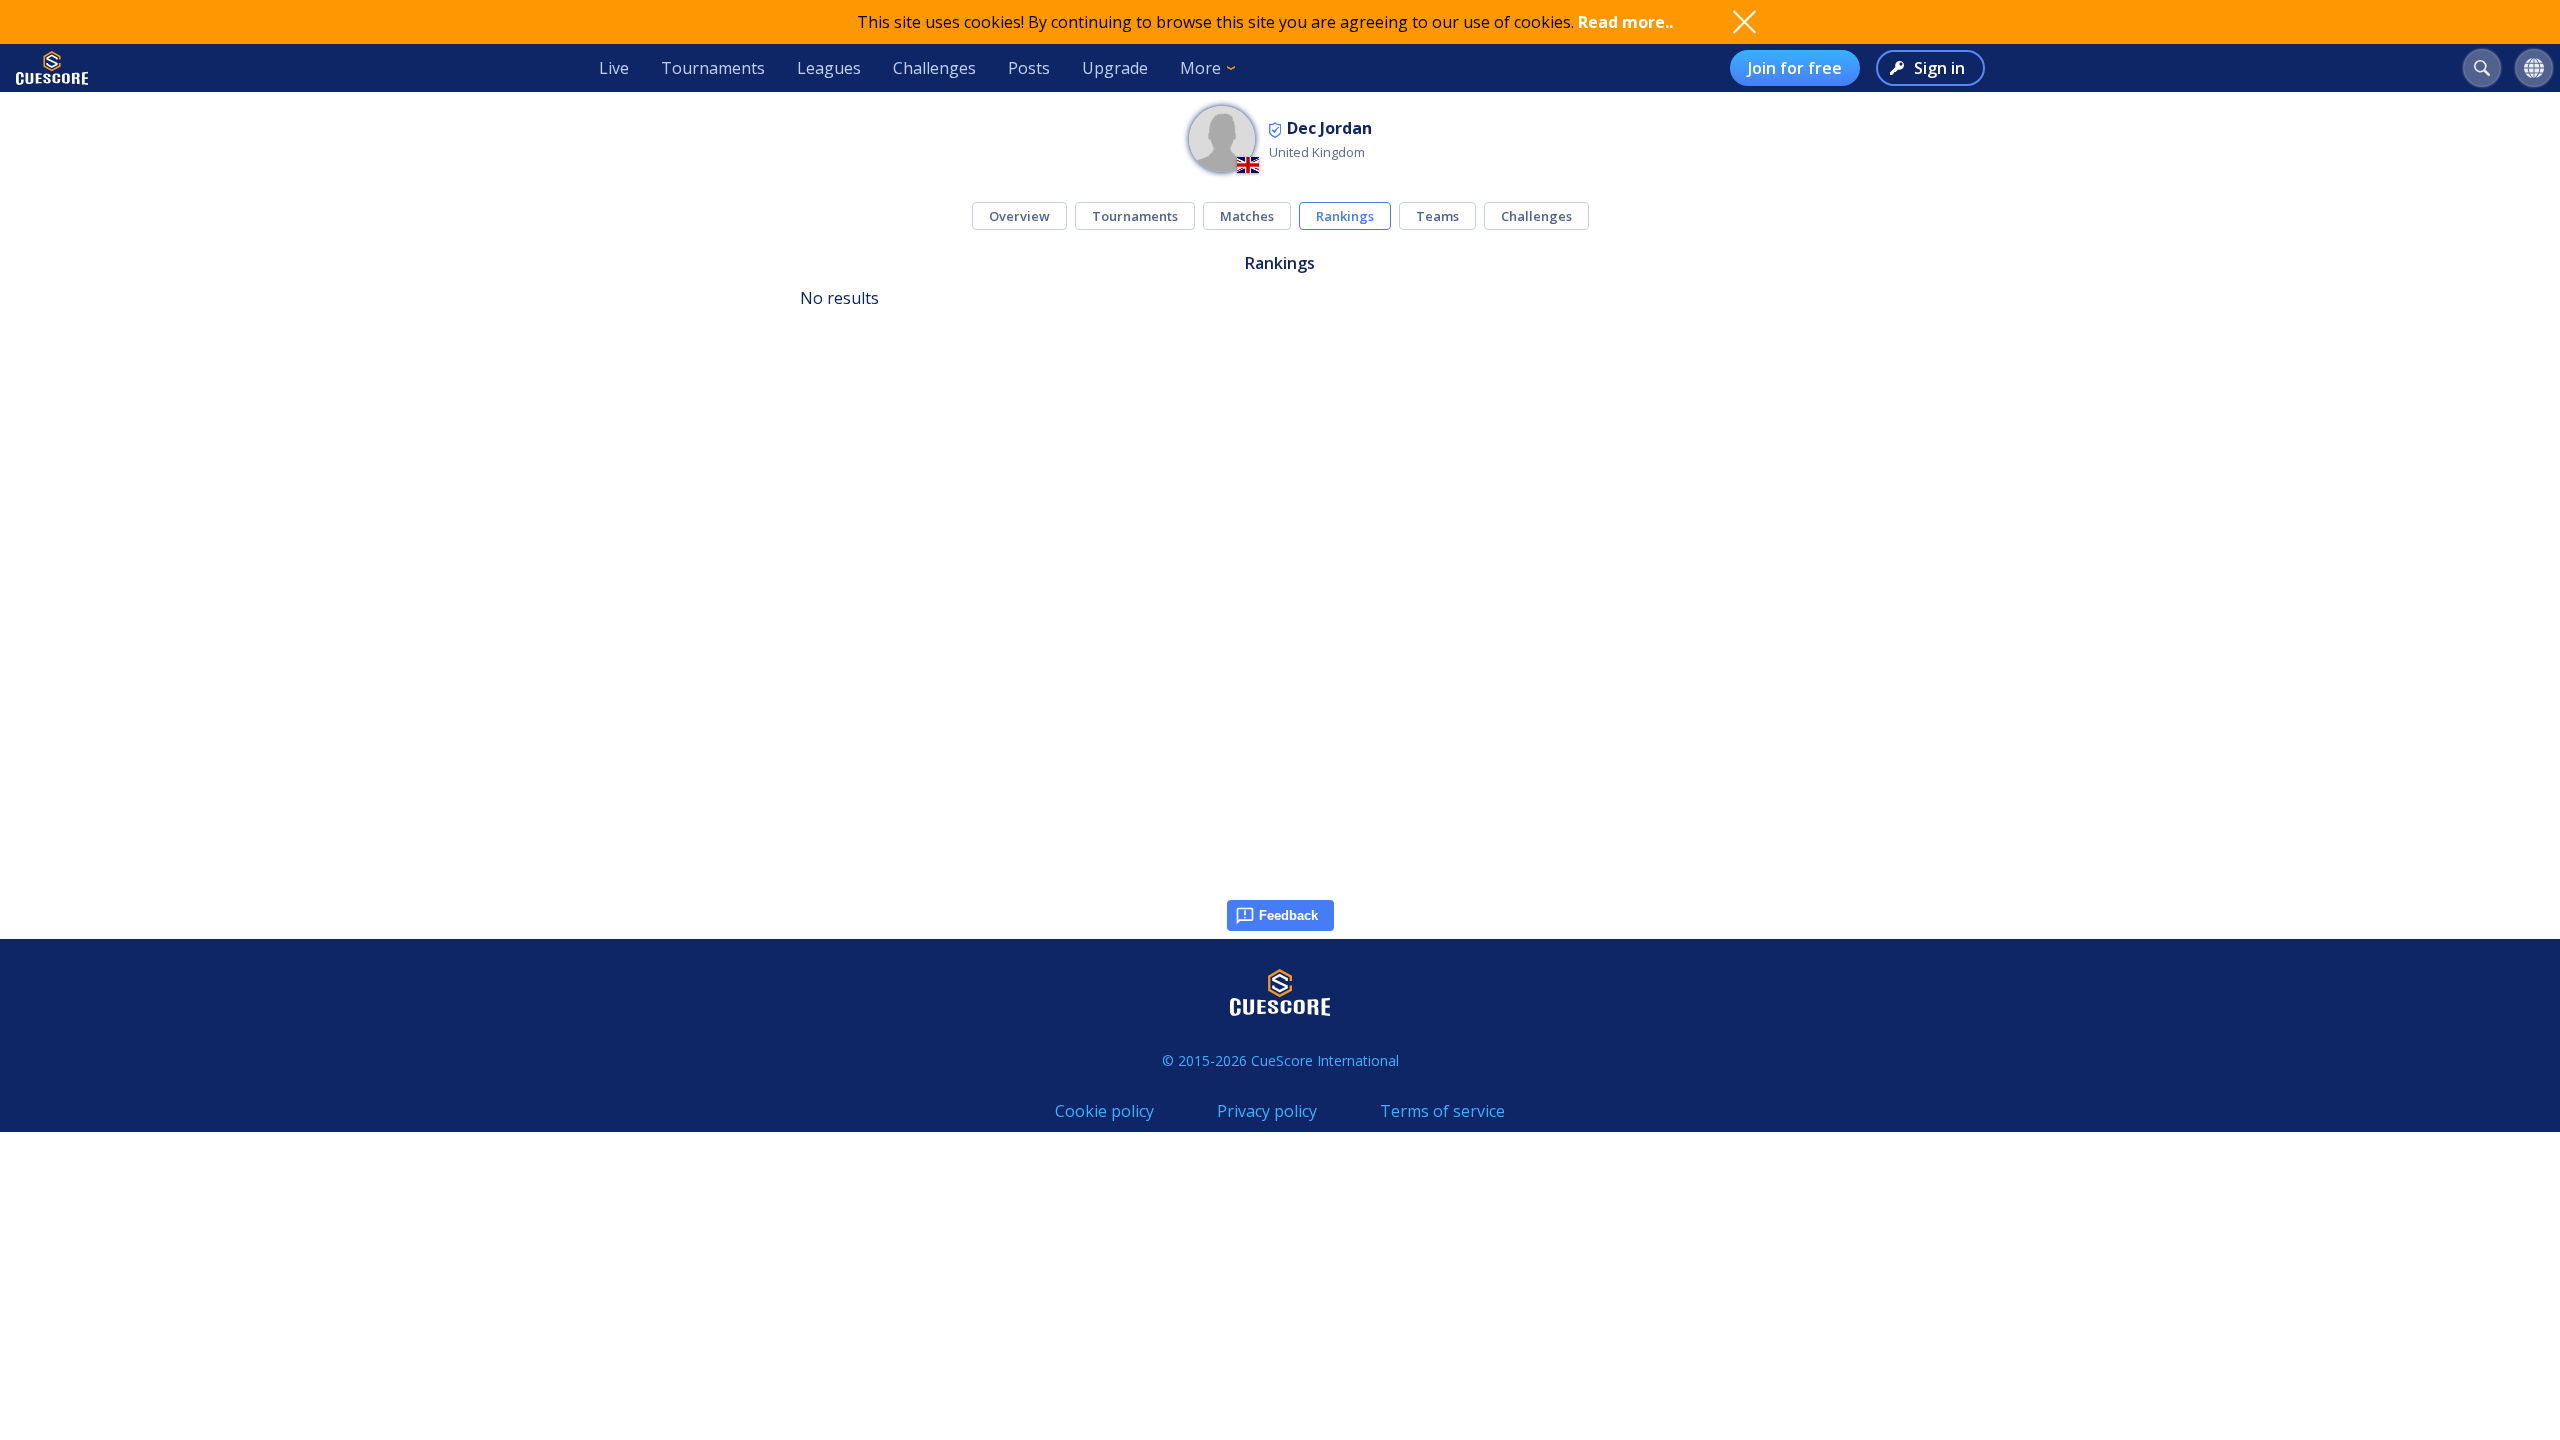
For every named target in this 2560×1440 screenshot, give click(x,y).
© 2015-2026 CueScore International (1280, 1060)
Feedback (1288, 915)
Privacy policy (1267, 1111)
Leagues (829, 68)
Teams (1437, 216)
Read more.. (1625, 22)
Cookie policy (1104, 1111)
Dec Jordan (1329, 128)
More (1200, 68)
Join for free (1795, 68)
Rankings (1345, 216)
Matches (1247, 216)
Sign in (1939, 68)
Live (614, 68)
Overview (1019, 216)
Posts (1029, 68)
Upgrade (1115, 68)
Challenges (934, 68)
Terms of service (1442, 1111)
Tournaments (713, 68)
